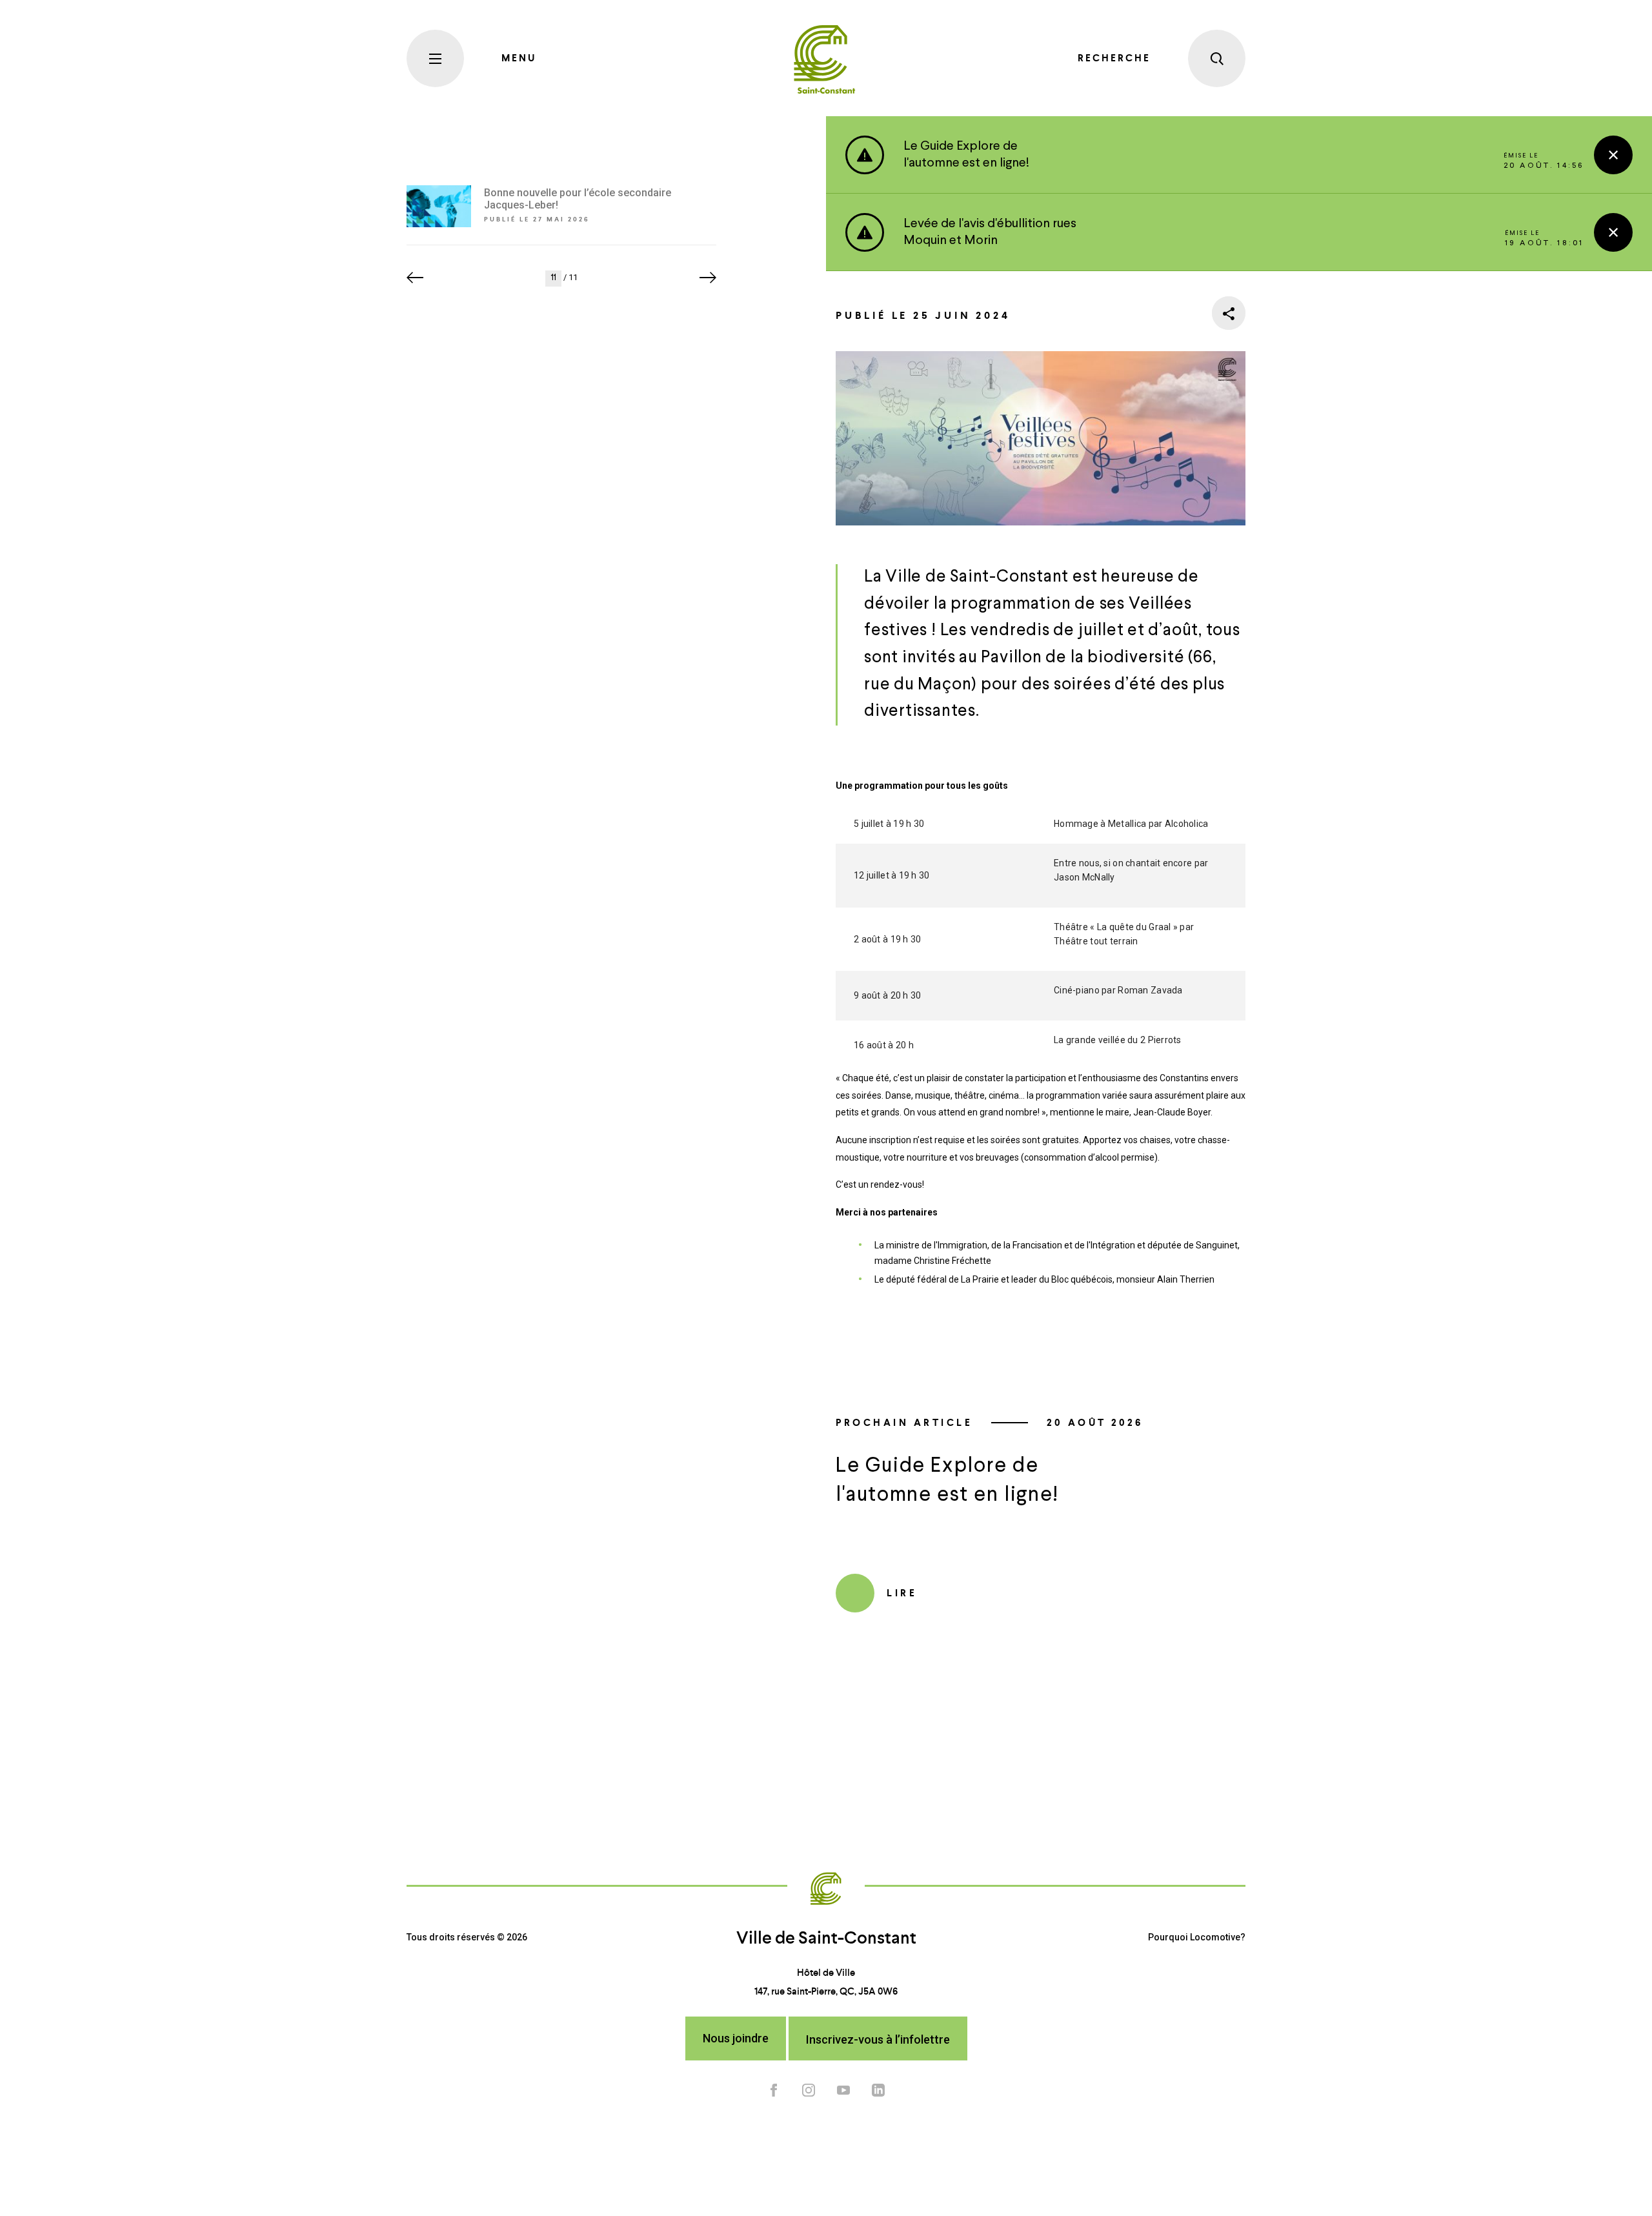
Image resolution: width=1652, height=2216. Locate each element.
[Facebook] (774, 2089)
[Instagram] (809, 2089)
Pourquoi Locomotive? (1197, 1937)
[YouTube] (843, 2089)
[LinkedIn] (878, 2089)
